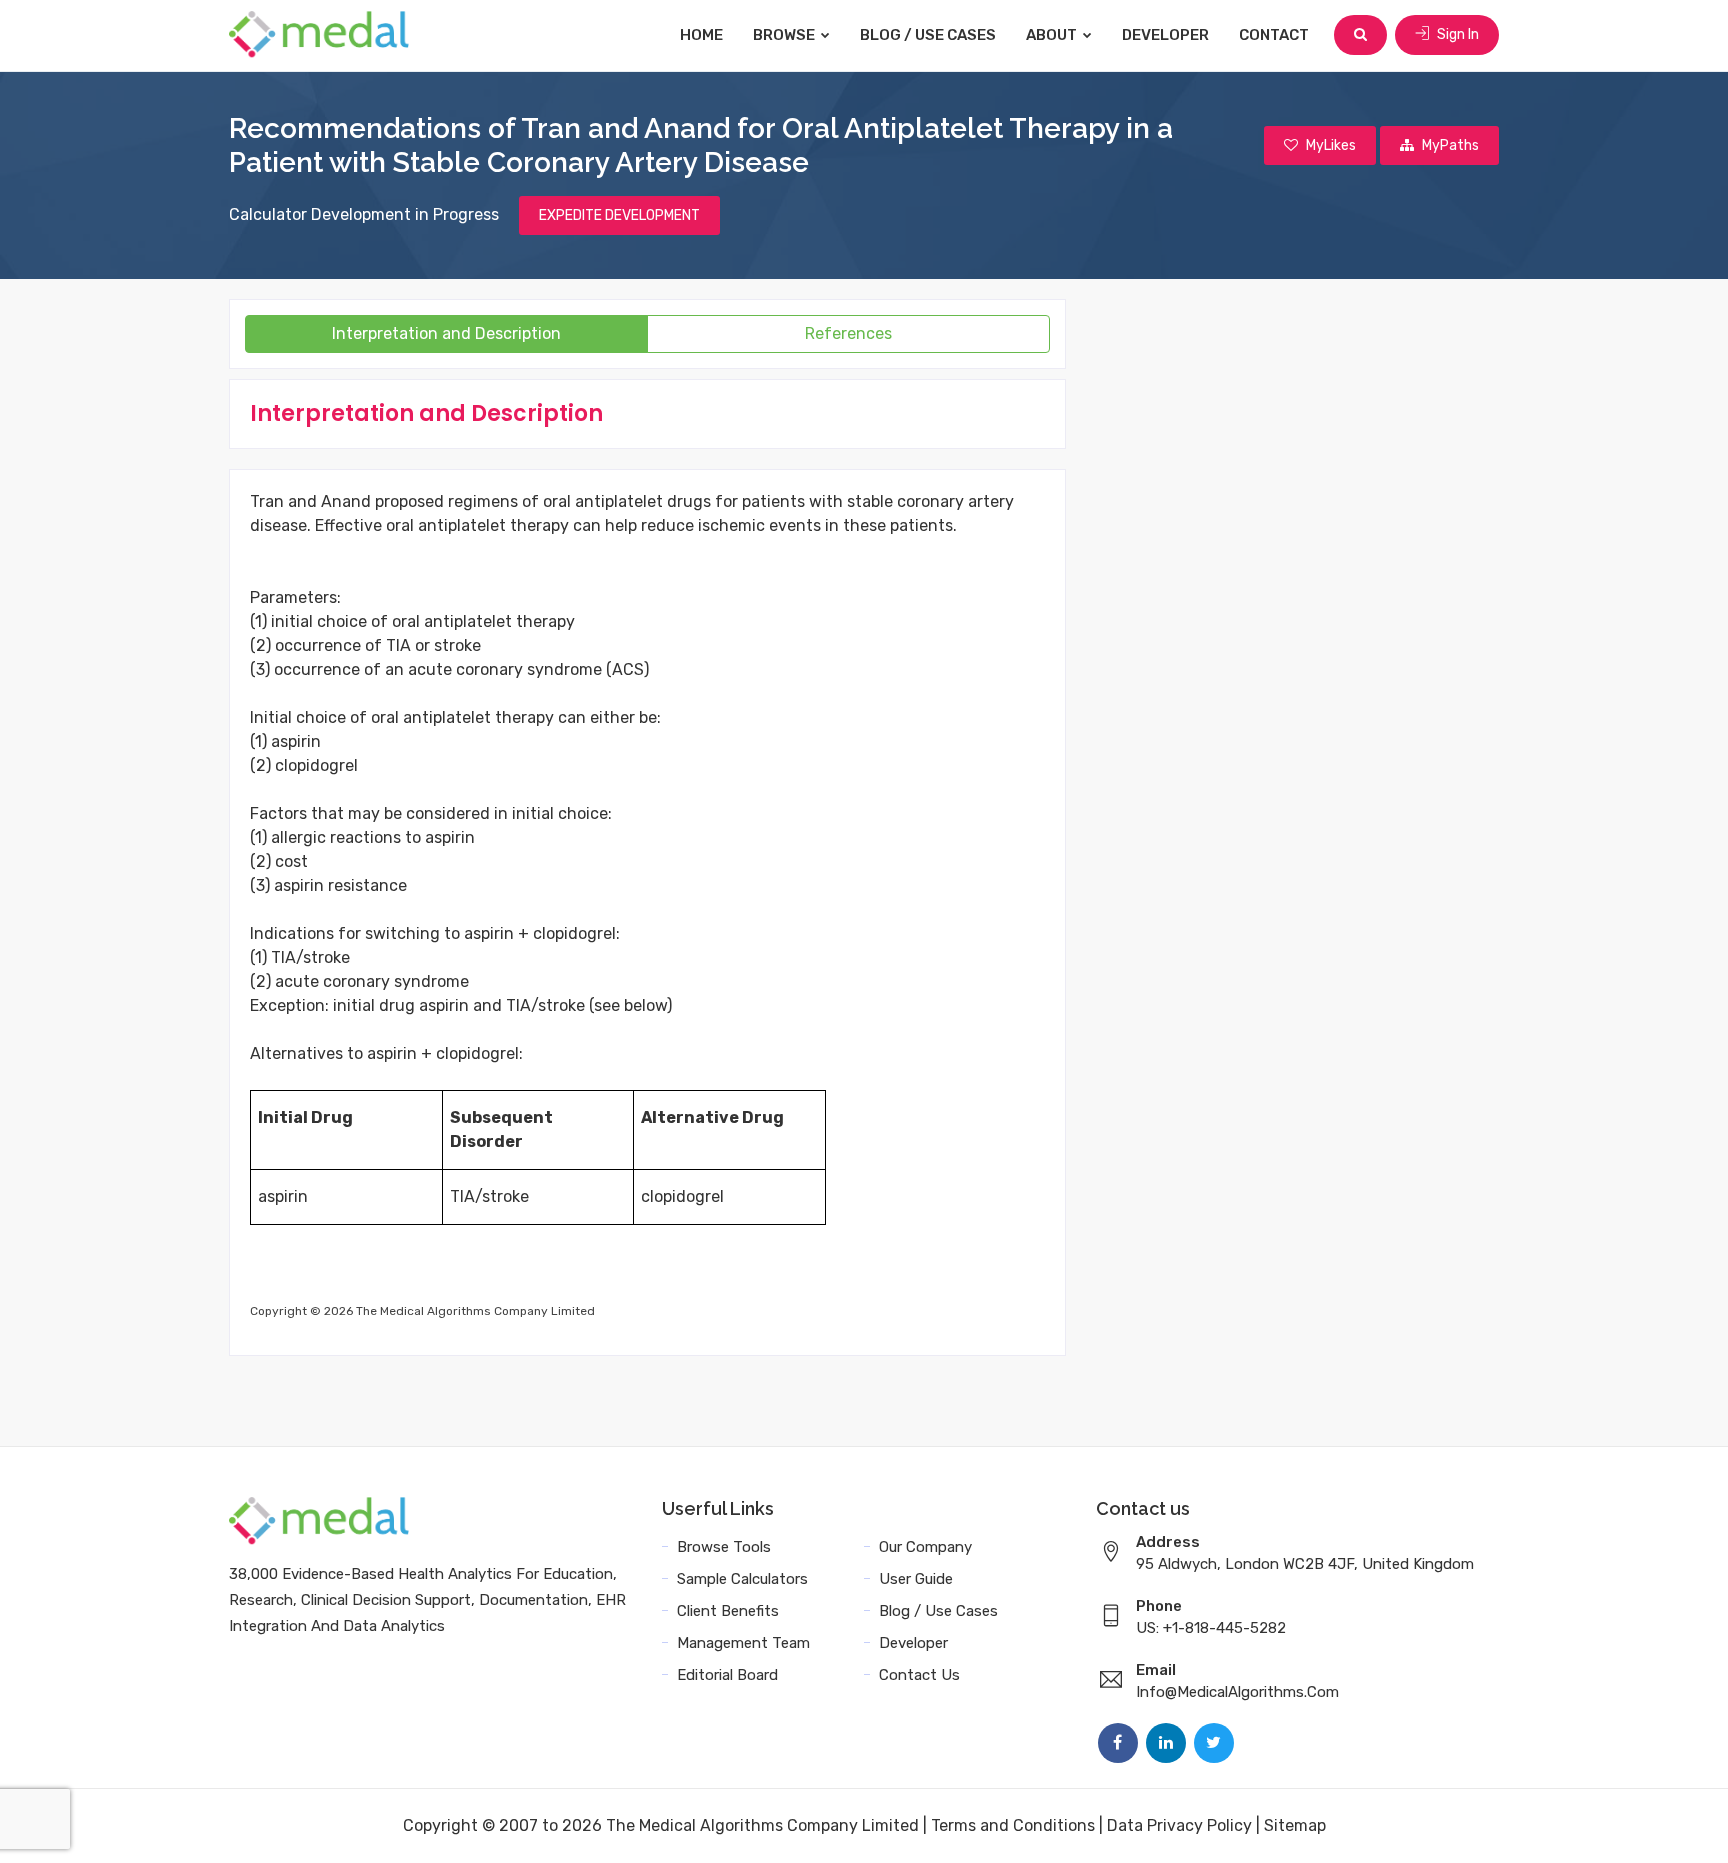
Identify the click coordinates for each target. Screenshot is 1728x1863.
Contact (1274, 35)
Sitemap (1295, 1825)
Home (701, 35)
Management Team (743, 1643)
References (848, 333)
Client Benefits (728, 1611)
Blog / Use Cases (928, 35)
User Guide (916, 1579)
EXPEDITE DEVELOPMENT (619, 215)
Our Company (925, 1547)
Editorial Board (727, 1675)
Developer (1165, 35)
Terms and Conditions (1013, 1825)
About (1053, 35)
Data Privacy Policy (1179, 1825)
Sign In (1456, 34)
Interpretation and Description (446, 333)
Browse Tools (724, 1547)
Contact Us (919, 1675)
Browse (785, 35)
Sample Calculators (742, 1579)
